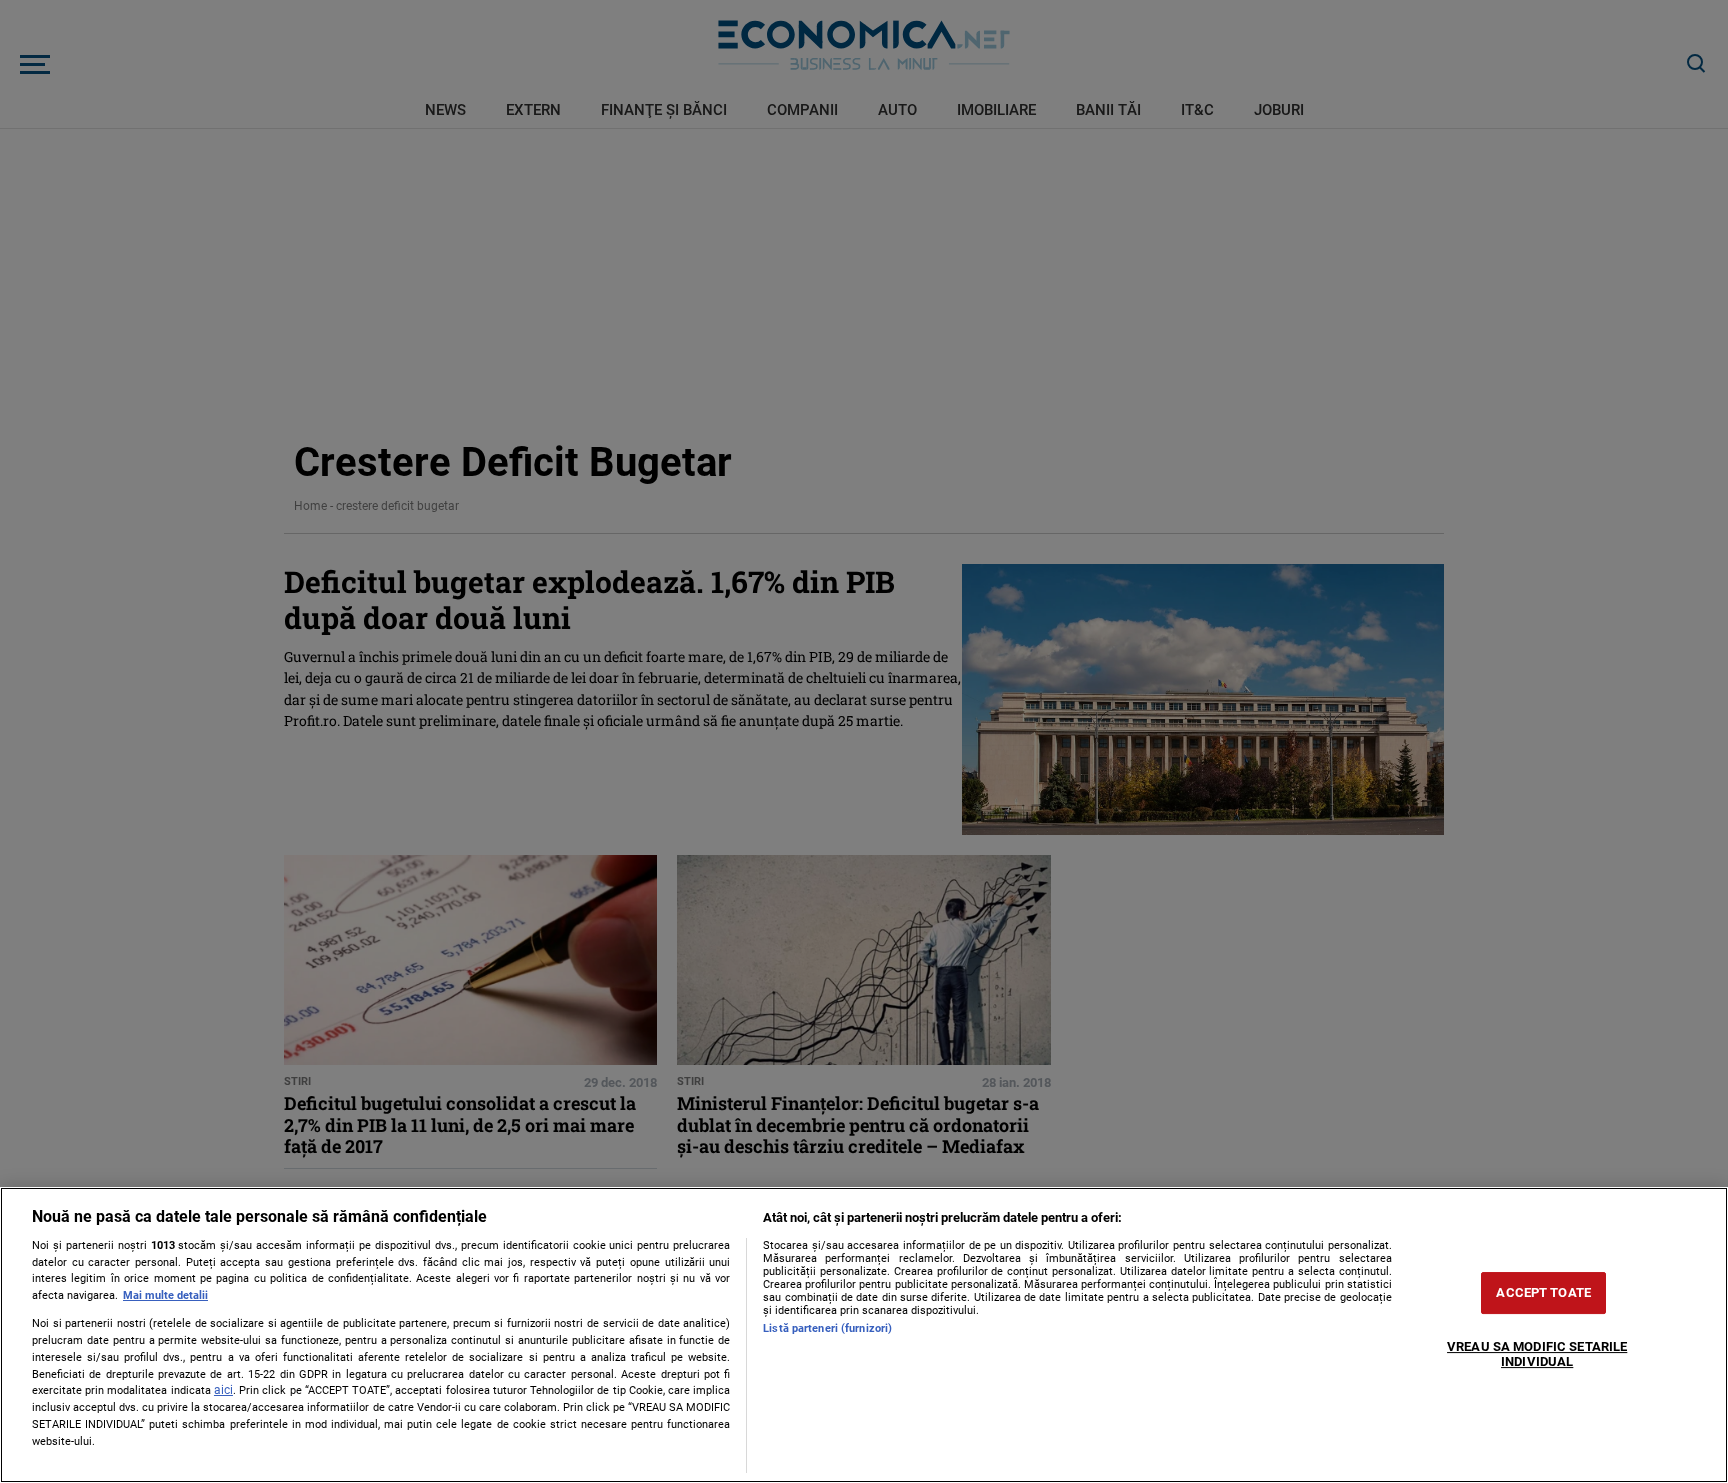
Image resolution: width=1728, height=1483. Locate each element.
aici (223, 1390)
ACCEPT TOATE (1543, 1292)
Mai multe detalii (165, 1295)
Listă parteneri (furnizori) (827, 1328)
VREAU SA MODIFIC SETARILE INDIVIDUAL (1537, 1354)
